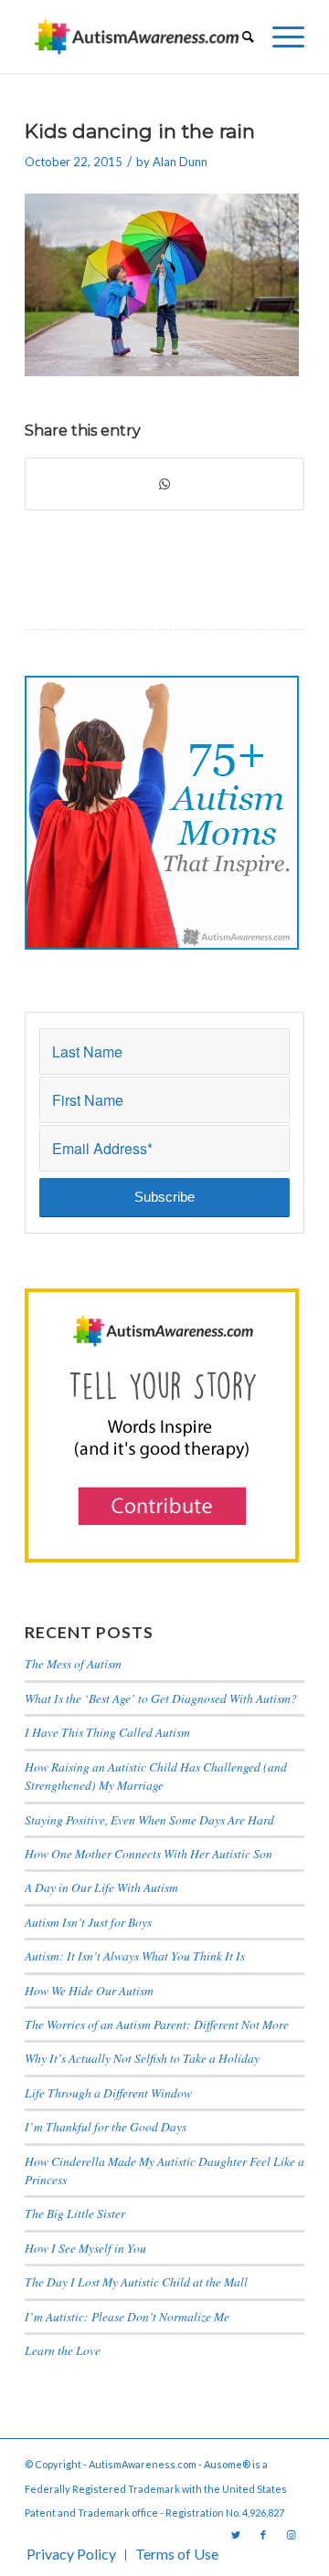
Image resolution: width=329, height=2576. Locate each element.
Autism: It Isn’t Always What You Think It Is (137, 1956)
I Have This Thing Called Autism (107, 1732)
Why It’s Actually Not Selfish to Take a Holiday (142, 2058)
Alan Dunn (180, 162)
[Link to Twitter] (236, 2535)
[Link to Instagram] (291, 2535)
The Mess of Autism (73, 1663)
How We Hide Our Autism (89, 1990)
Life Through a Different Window (108, 2092)
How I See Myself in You (85, 2248)
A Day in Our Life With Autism (101, 1887)
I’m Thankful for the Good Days (106, 2126)
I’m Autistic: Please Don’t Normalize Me (127, 2316)
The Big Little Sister (75, 2213)
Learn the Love (63, 2350)
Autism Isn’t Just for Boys (88, 1922)
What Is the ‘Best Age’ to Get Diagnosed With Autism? (161, 1698)
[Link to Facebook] (263, 2535)
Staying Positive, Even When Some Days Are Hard (149, 1819)
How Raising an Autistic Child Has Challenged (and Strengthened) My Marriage (156, 1776)
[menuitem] (239, 37)
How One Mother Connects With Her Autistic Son (149, 1853)
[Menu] (279, 37)
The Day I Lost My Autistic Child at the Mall (136, 2282)
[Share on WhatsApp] (164, 484)
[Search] (239, 37)
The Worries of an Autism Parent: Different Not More (157, 2024)
